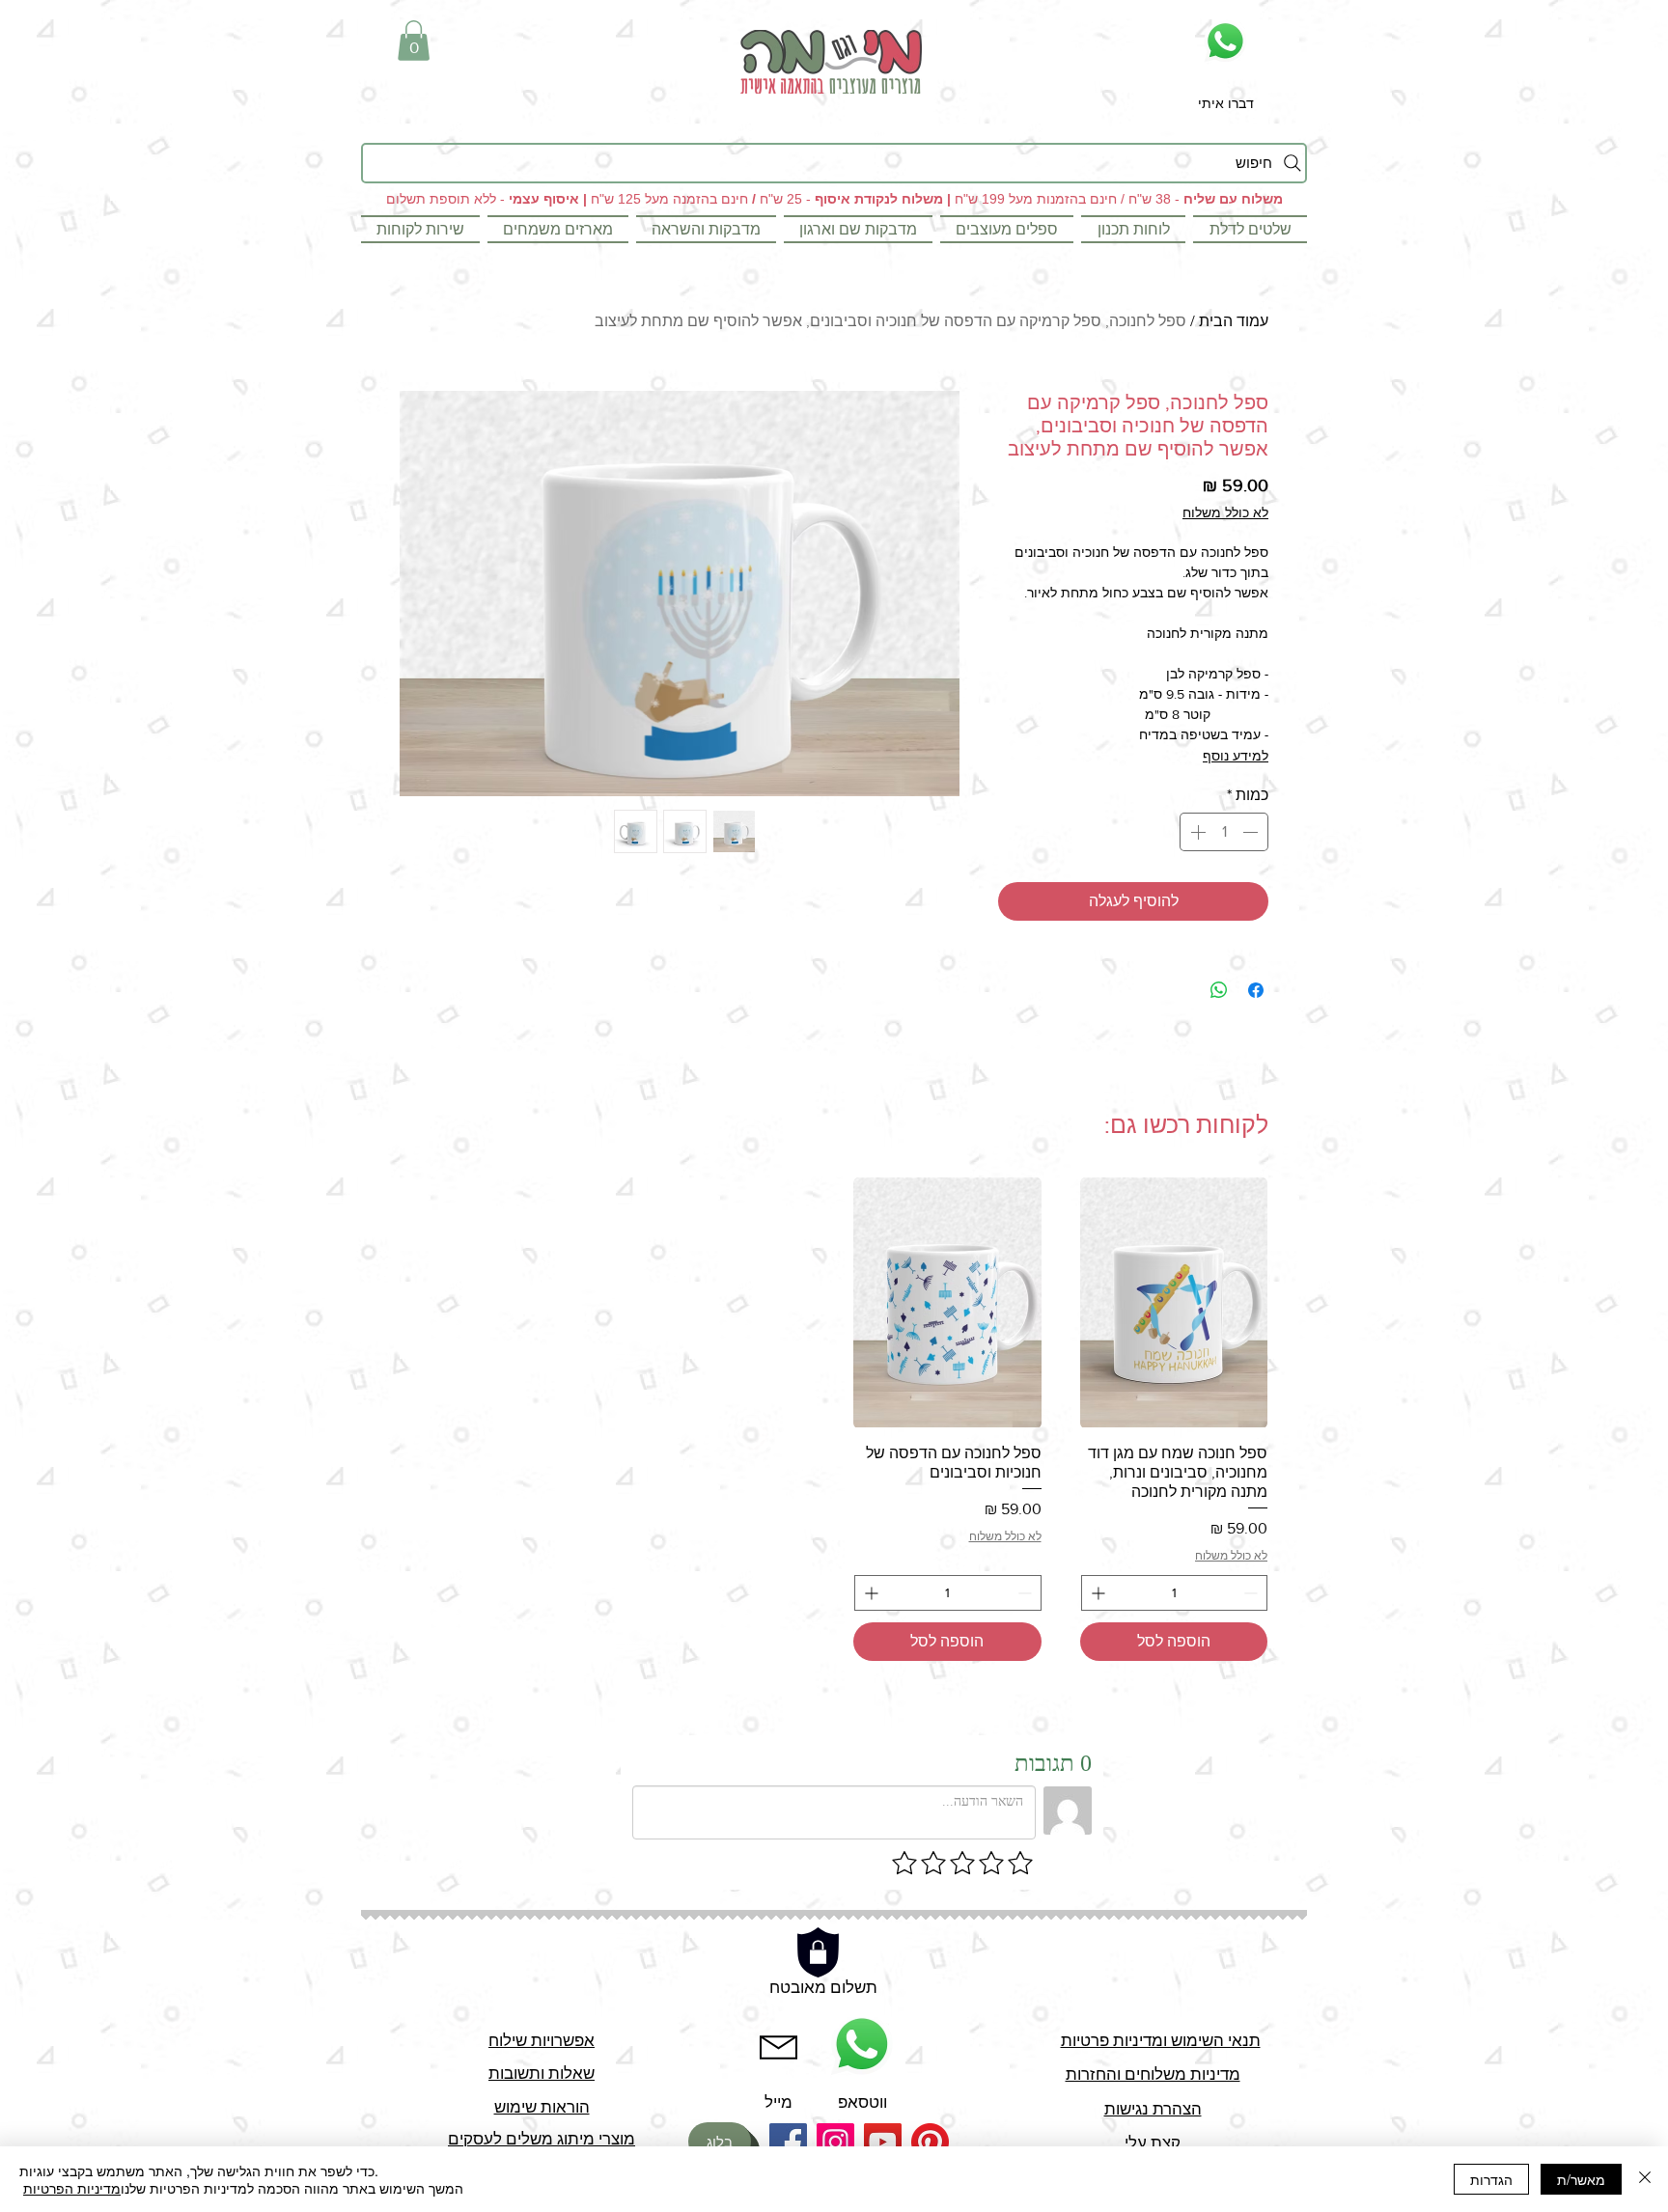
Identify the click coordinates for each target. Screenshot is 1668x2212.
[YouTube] (883, 2142)
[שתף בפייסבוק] (1256, 990)
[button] (414, 41)
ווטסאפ (862, 2101)
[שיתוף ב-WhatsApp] (1219, 990)
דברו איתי (1226, 103)
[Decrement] (1252, 832)
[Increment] (1196, 832)
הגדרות (1491, 2179)
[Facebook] (788, 2142)
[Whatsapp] (1225, 41)
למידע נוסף (1236, 756)
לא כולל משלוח (1225, 512)
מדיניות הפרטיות (72, 2188)
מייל (778, 2101)
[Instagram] (835, 2142)
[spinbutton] (1224, 832)
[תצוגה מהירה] (1174, 1302)
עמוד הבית (1234, 321)
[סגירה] (1645, 2179)
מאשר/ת (1581, 2179)
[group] (834, 1419)
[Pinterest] (930, 2142)
